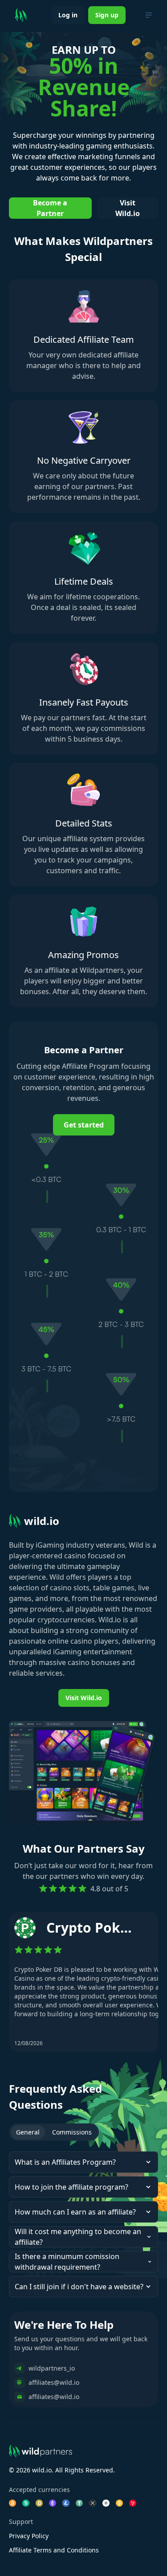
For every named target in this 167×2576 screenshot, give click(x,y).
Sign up (107, 15)
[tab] (28, 2132)
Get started (84, 1125)
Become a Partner (50, 208)
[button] (83, 2162)
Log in (68, 15)
